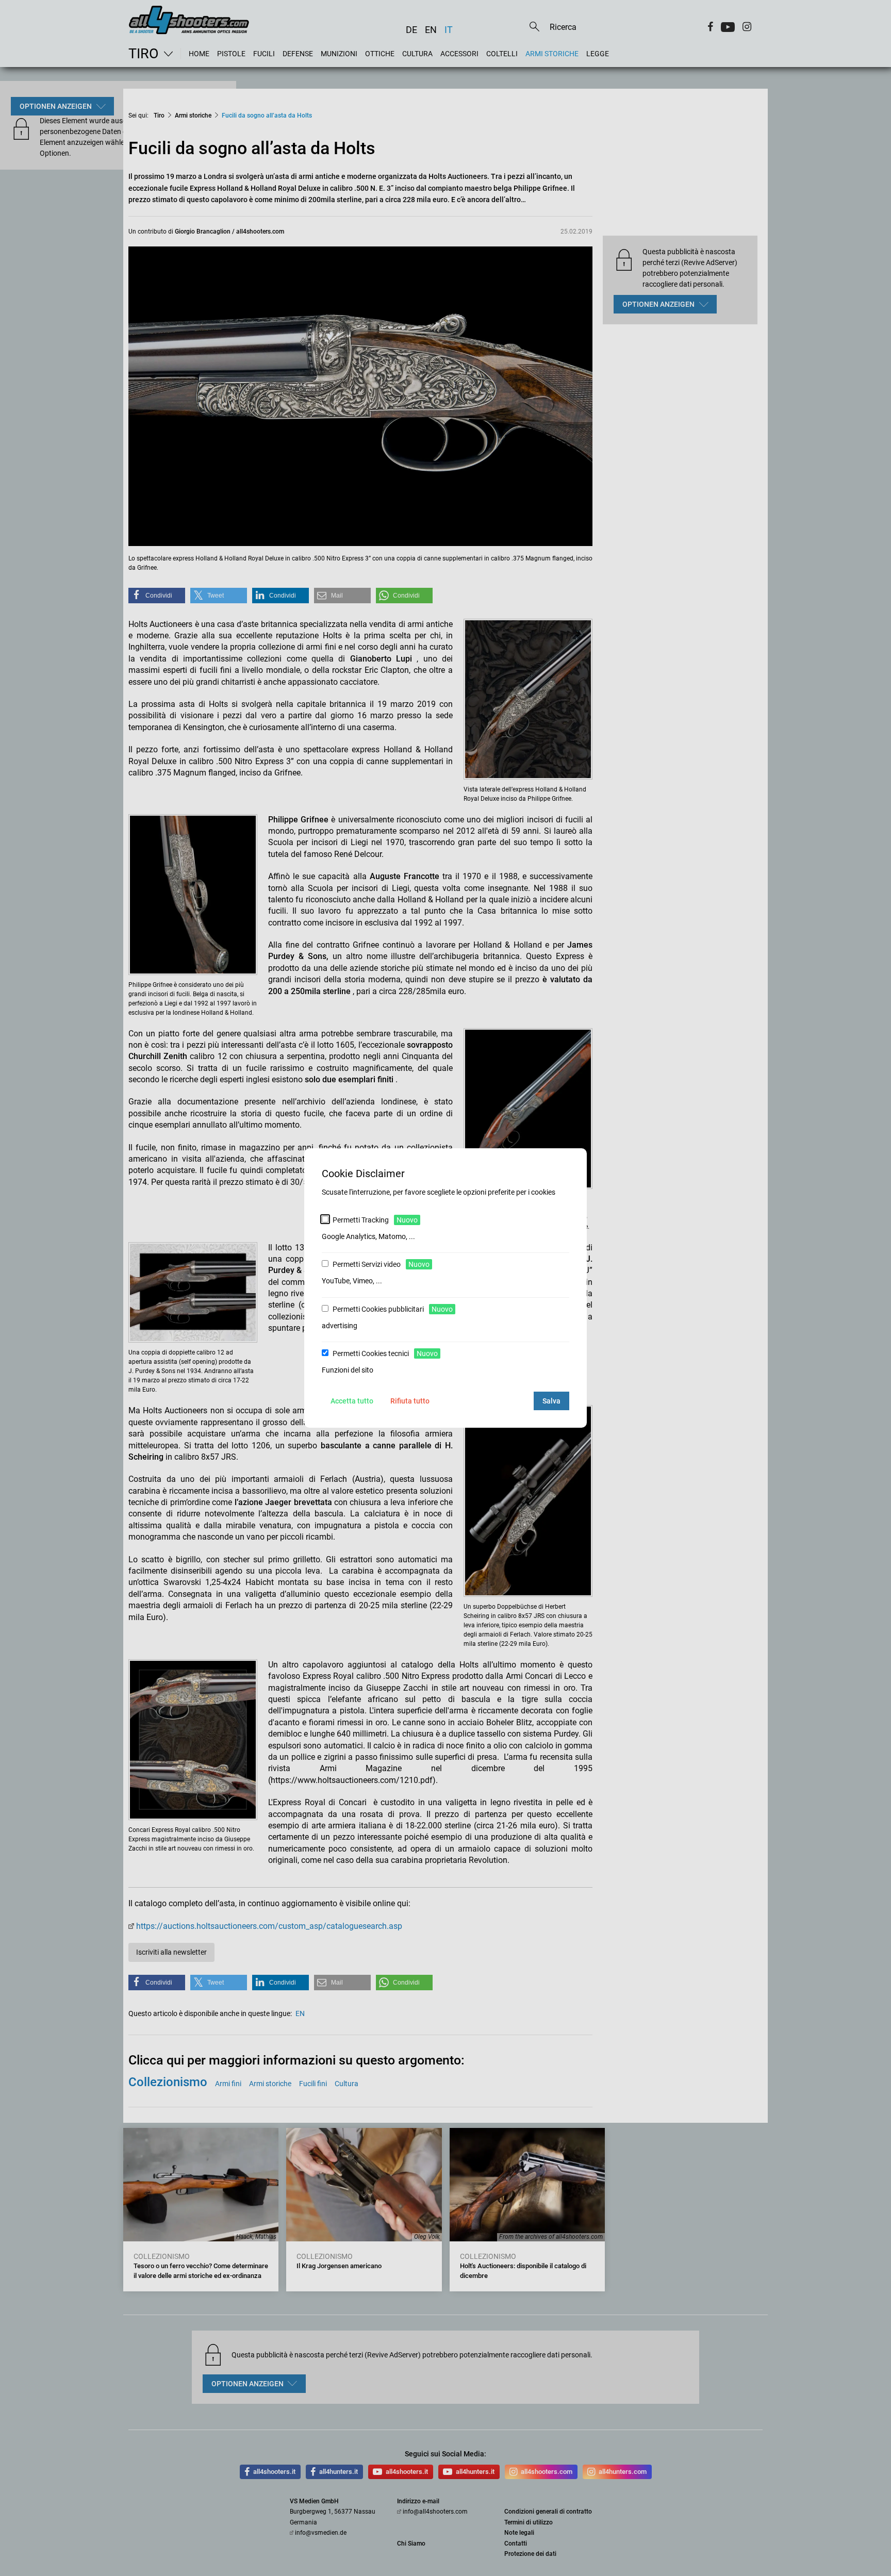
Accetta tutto (352, 1401)
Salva (551, 1401)
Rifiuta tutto (410, 1401)
